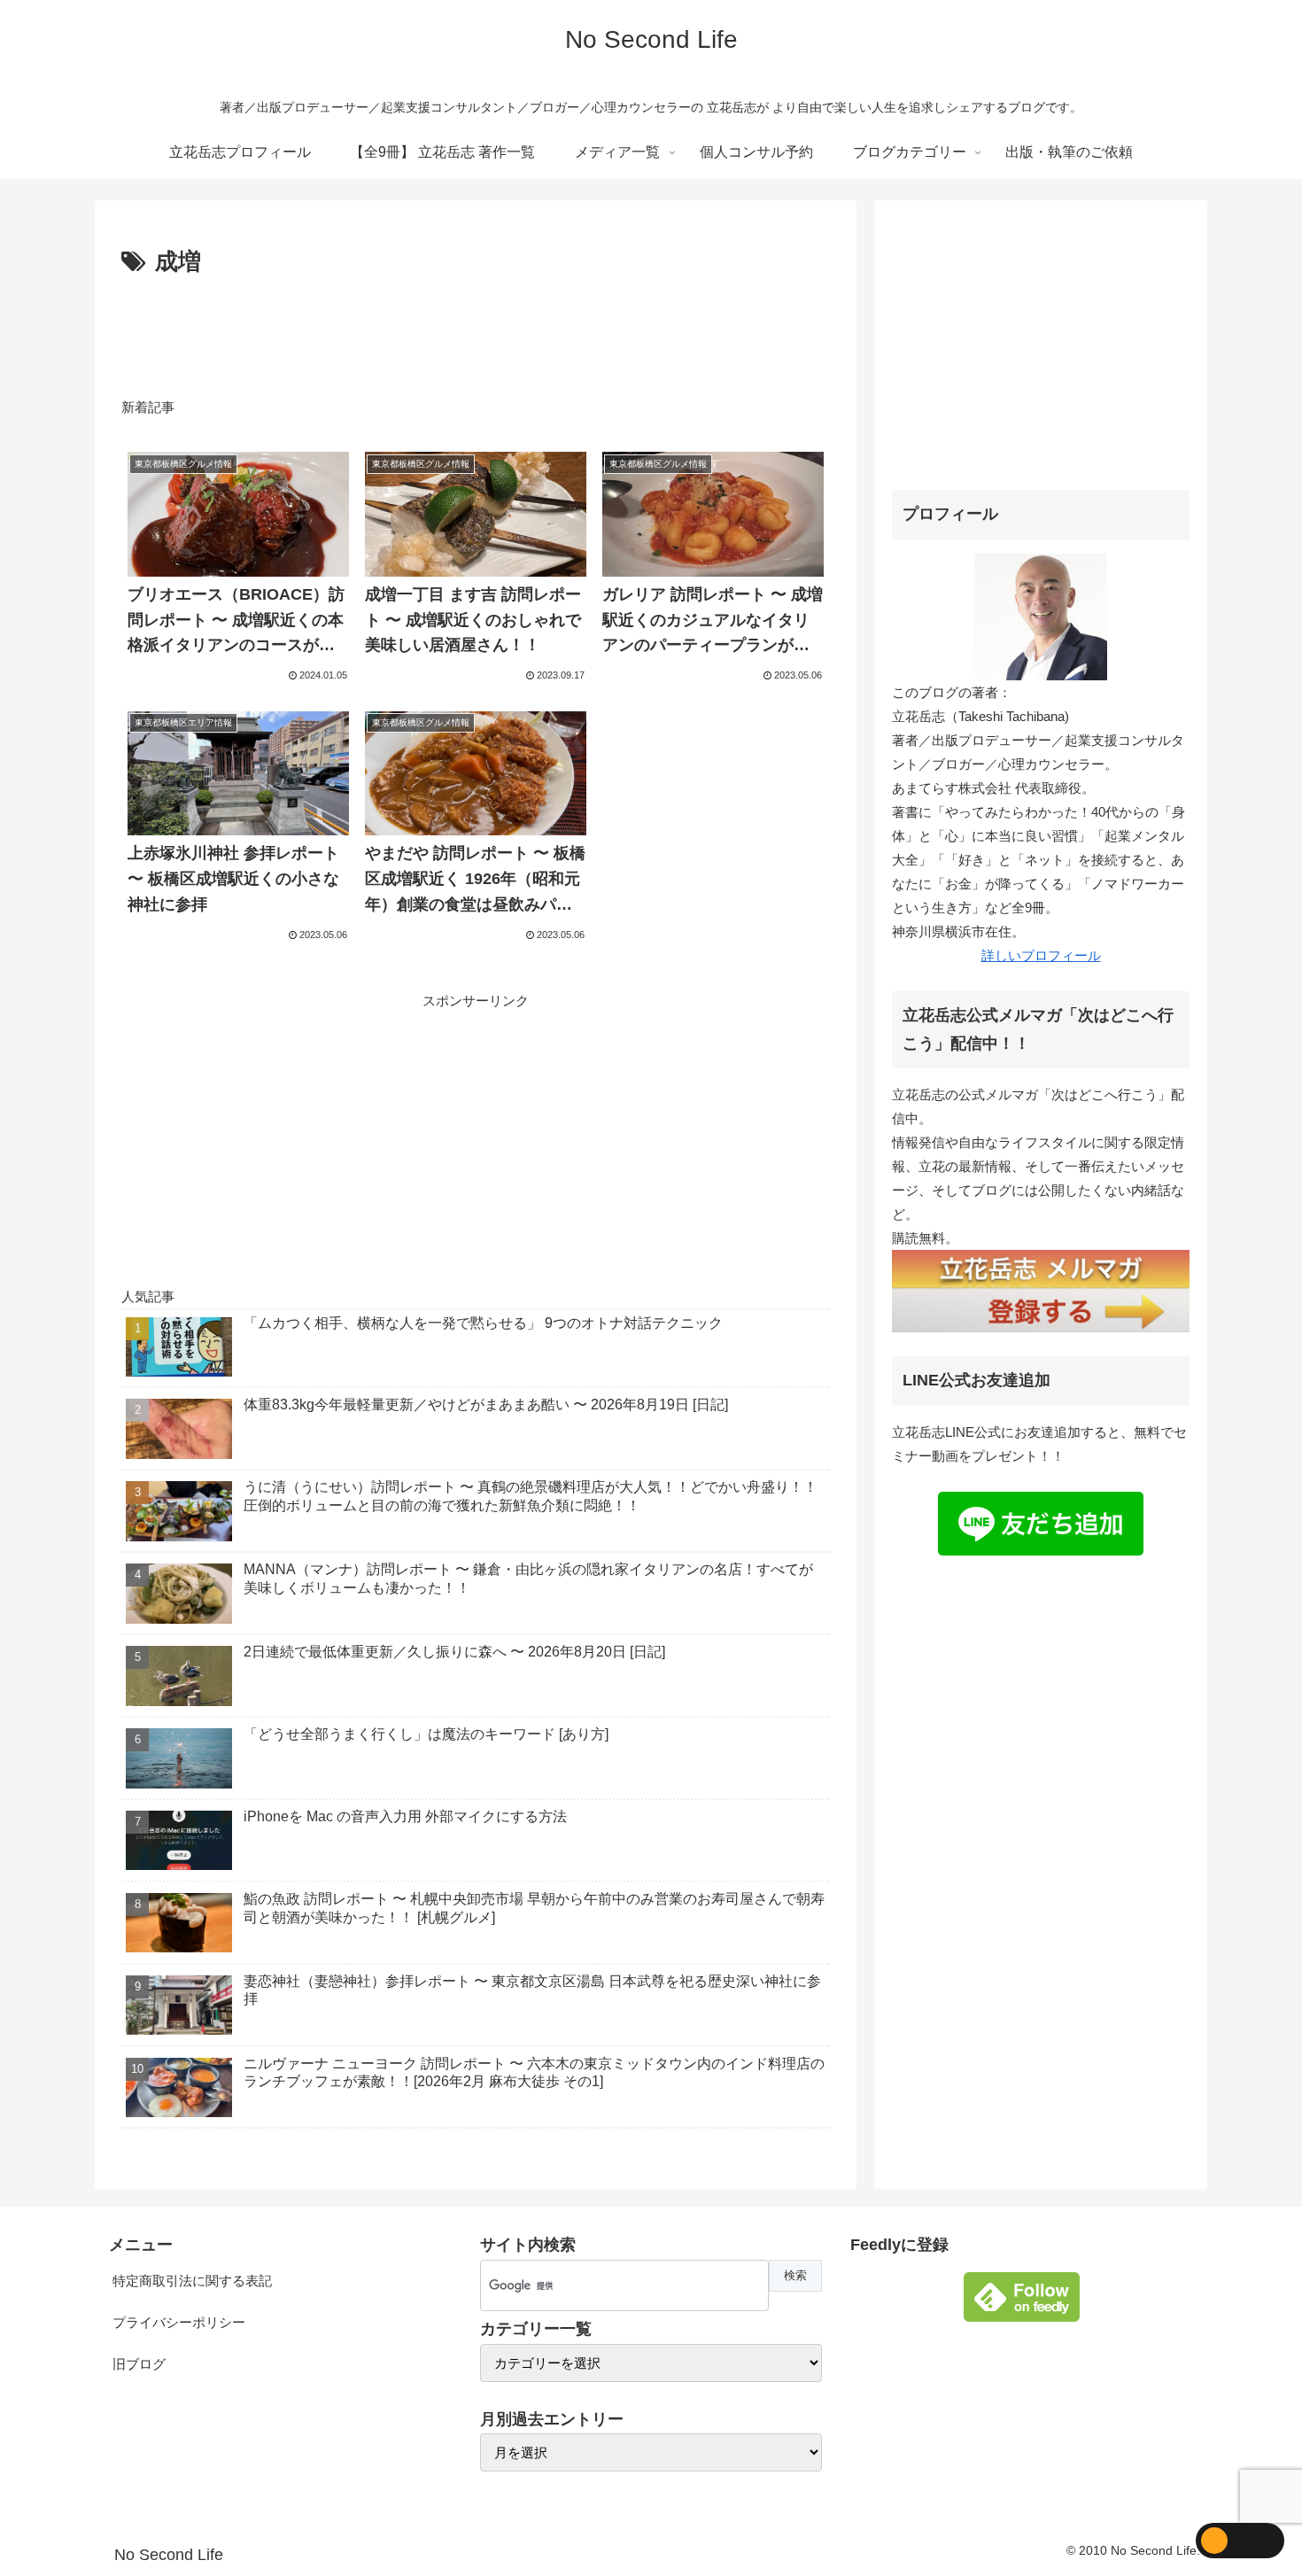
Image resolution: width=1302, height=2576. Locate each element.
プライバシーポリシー (179, 2322)
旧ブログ (139, 2364)
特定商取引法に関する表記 (192, 2281)
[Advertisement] (476, 331)
